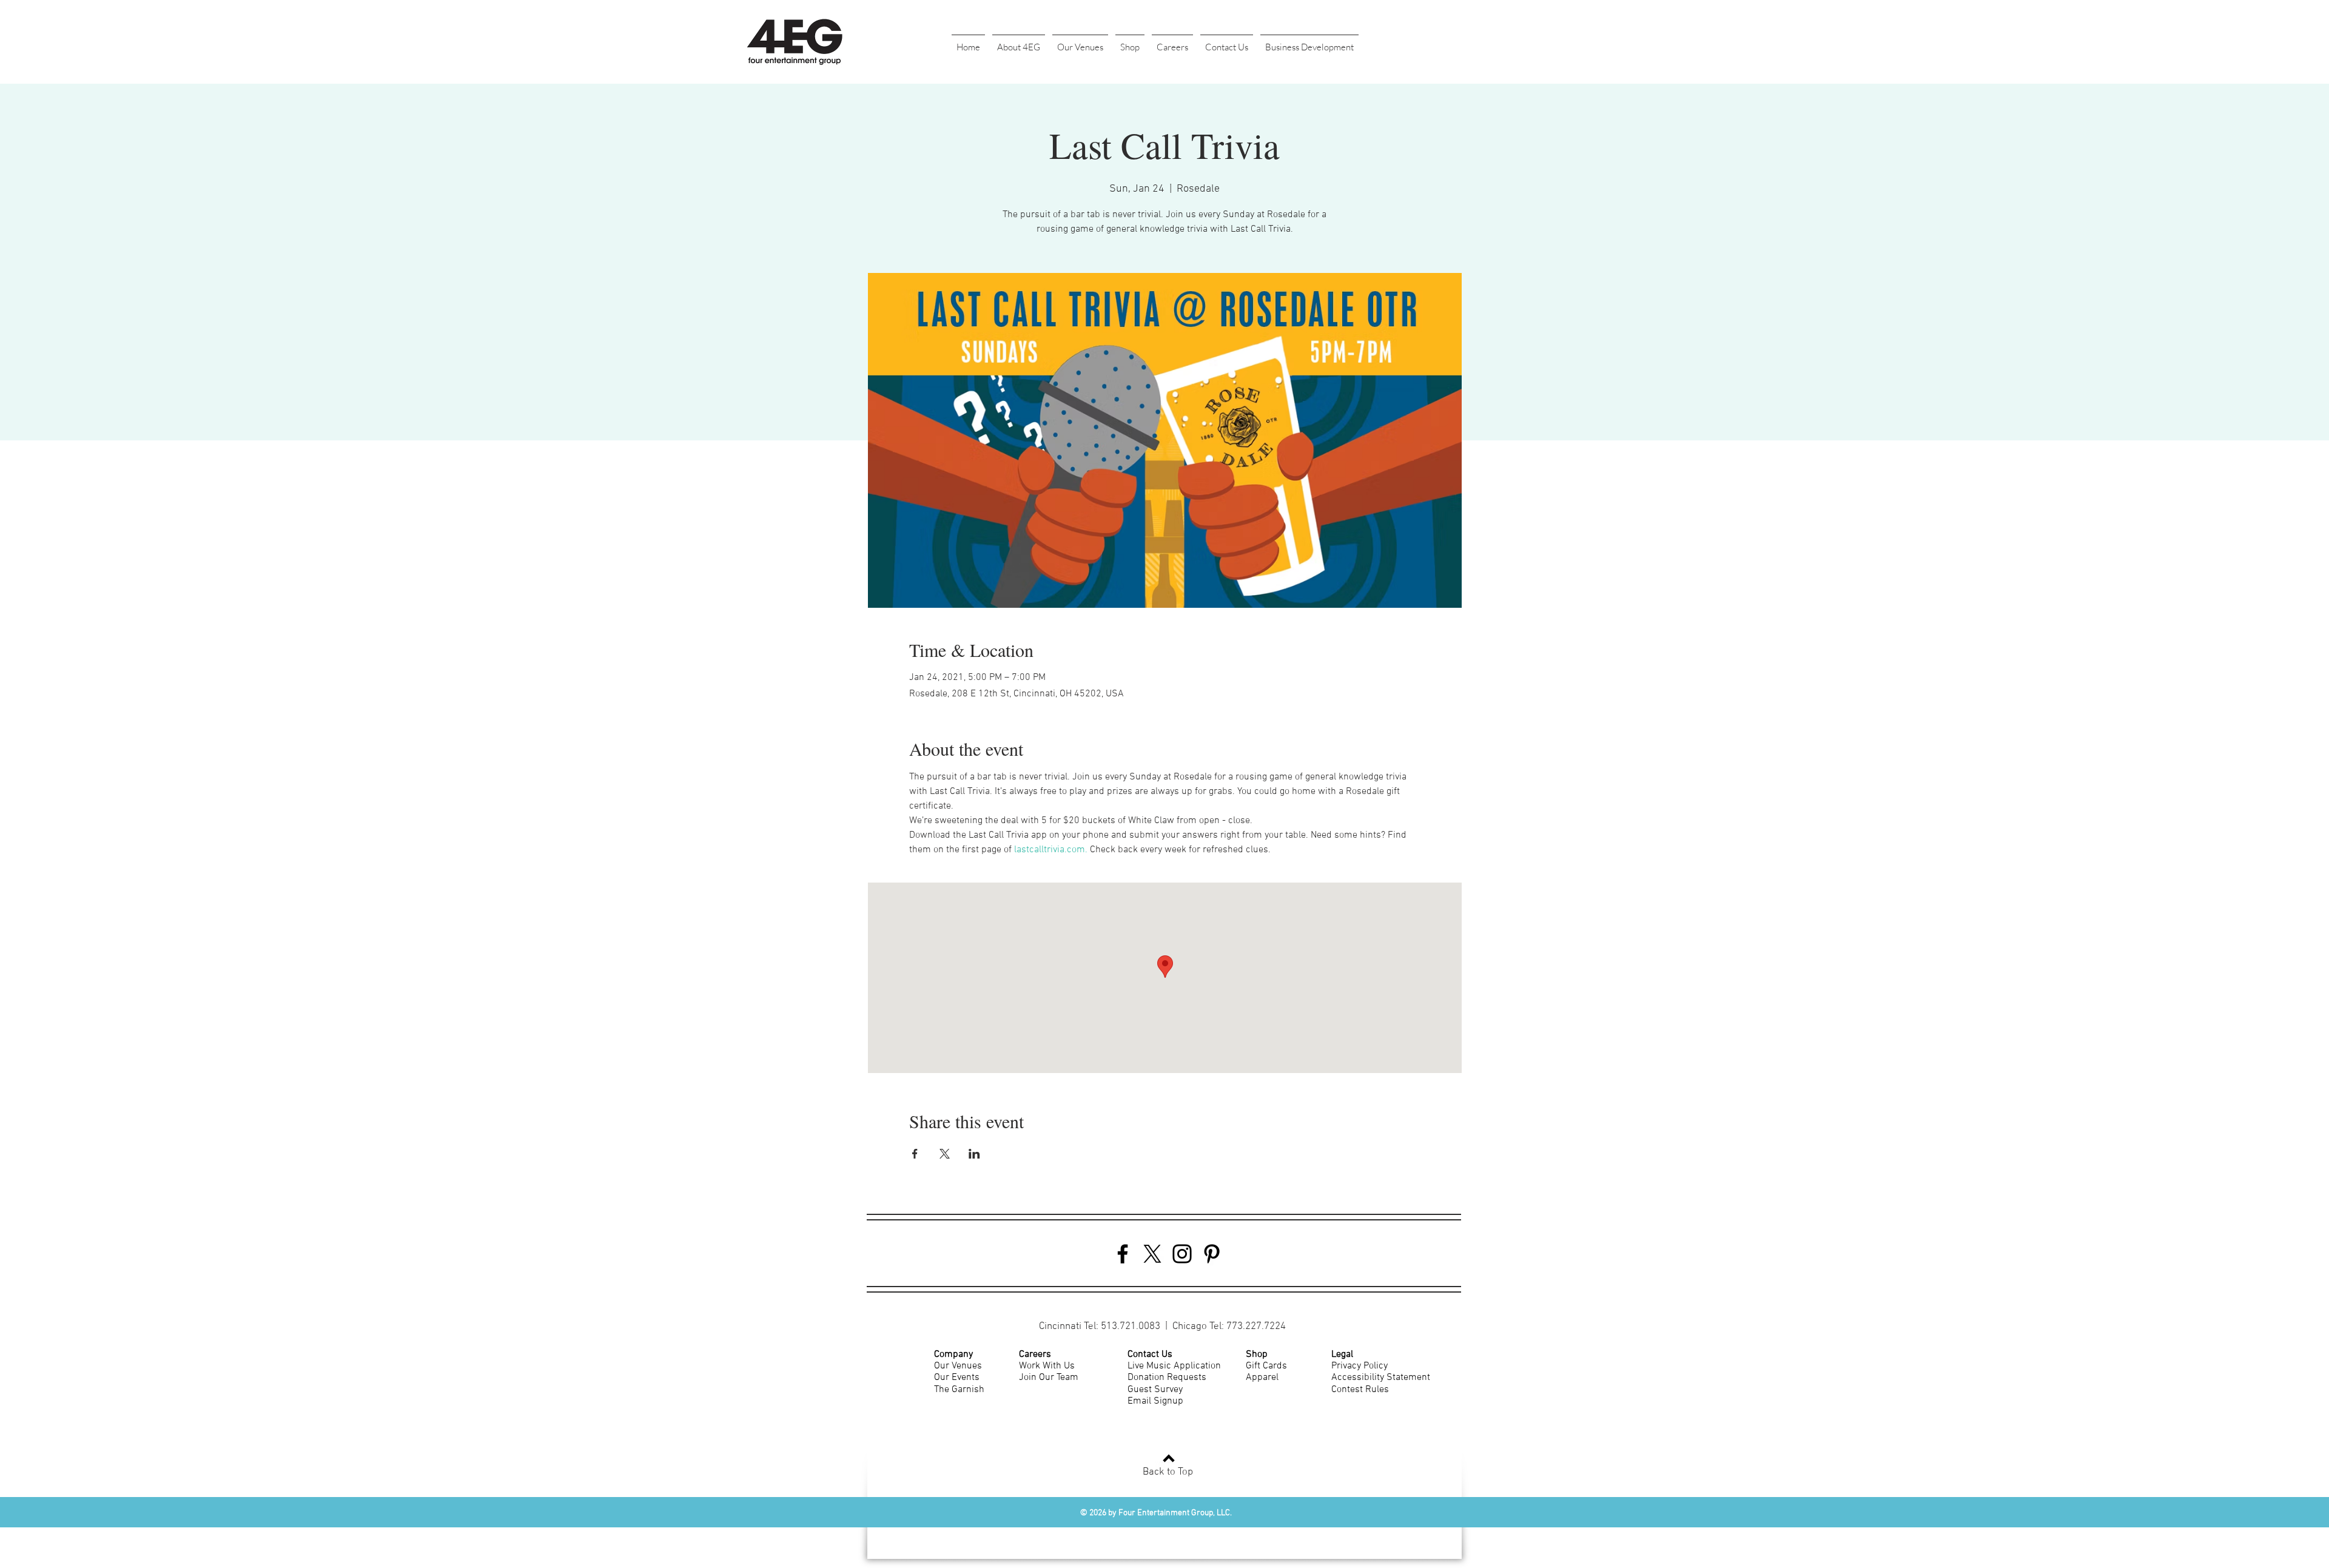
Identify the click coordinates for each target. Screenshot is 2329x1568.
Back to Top (1168, 1472)
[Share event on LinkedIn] (974, 1154)
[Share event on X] (945, 1154)
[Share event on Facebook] (915, 1154)
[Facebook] (1123, 1254)
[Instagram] (1182, 1254)
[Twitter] (1152, 1254)
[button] (1019, 42)
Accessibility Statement (1381, 1378)
